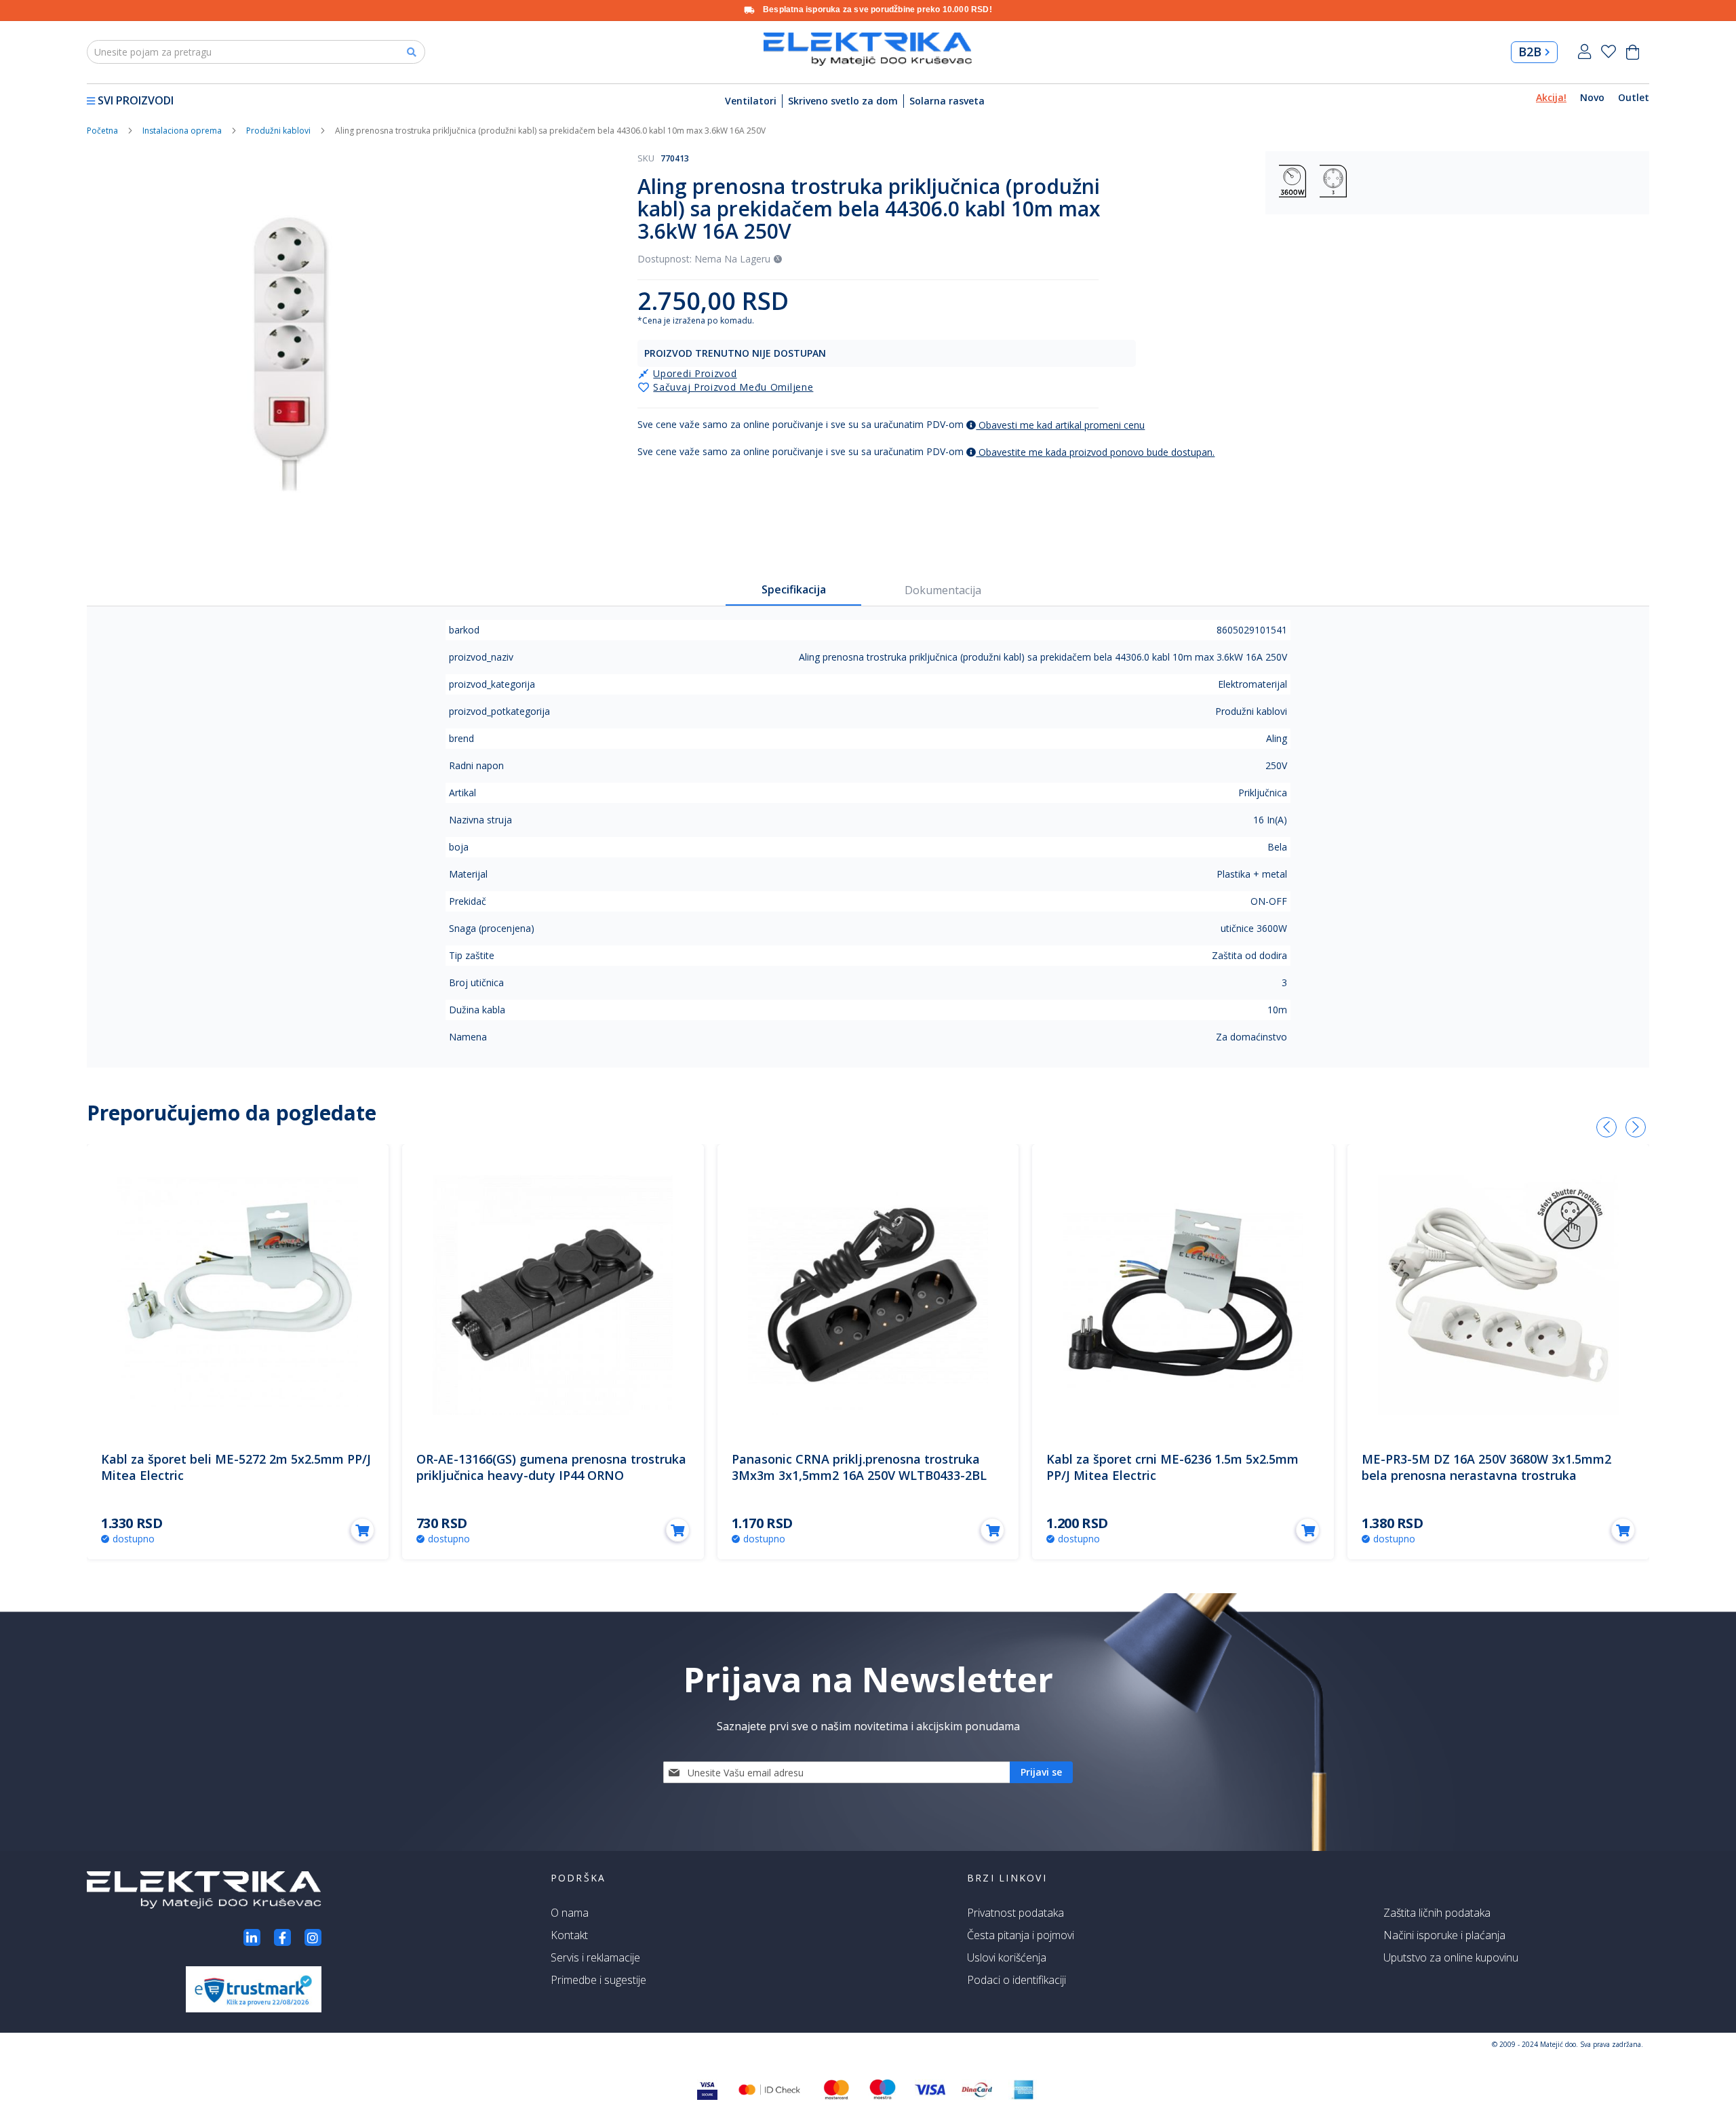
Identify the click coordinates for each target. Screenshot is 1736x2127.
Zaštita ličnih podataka (1437, 1913)
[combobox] (256, 52)
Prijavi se (1584, 52)
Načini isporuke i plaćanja (1444, 1935)
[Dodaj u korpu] (362, 1530)
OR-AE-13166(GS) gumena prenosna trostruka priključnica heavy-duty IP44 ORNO (551, 1467)
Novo (1592, 97)
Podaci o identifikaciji (1017, 1980)
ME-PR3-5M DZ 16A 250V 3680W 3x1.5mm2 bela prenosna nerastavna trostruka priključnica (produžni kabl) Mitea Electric (1486, 1475)
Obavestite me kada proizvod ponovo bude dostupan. (1095, 452)
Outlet (1634, 97)
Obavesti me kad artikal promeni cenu (1060, 425)
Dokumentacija (943, 590)
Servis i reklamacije (595, 1957)
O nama (570, 1913)
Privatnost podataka (1015, 1913)
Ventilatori (751, 101)
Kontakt (569, 1935)
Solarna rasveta (947, 101)
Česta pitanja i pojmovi (1021, 1935)
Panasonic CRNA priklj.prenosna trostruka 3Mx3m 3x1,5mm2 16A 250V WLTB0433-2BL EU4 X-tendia (859, 1475)
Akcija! (1551, 97)
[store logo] (868, 49)
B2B (1530, 52)
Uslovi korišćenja (1007, 1957)
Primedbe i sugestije (598, 1980)
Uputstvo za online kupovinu (1451, 1957)
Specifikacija (794, 589)
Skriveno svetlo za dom (843, 101)
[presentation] (1606, 1127)
